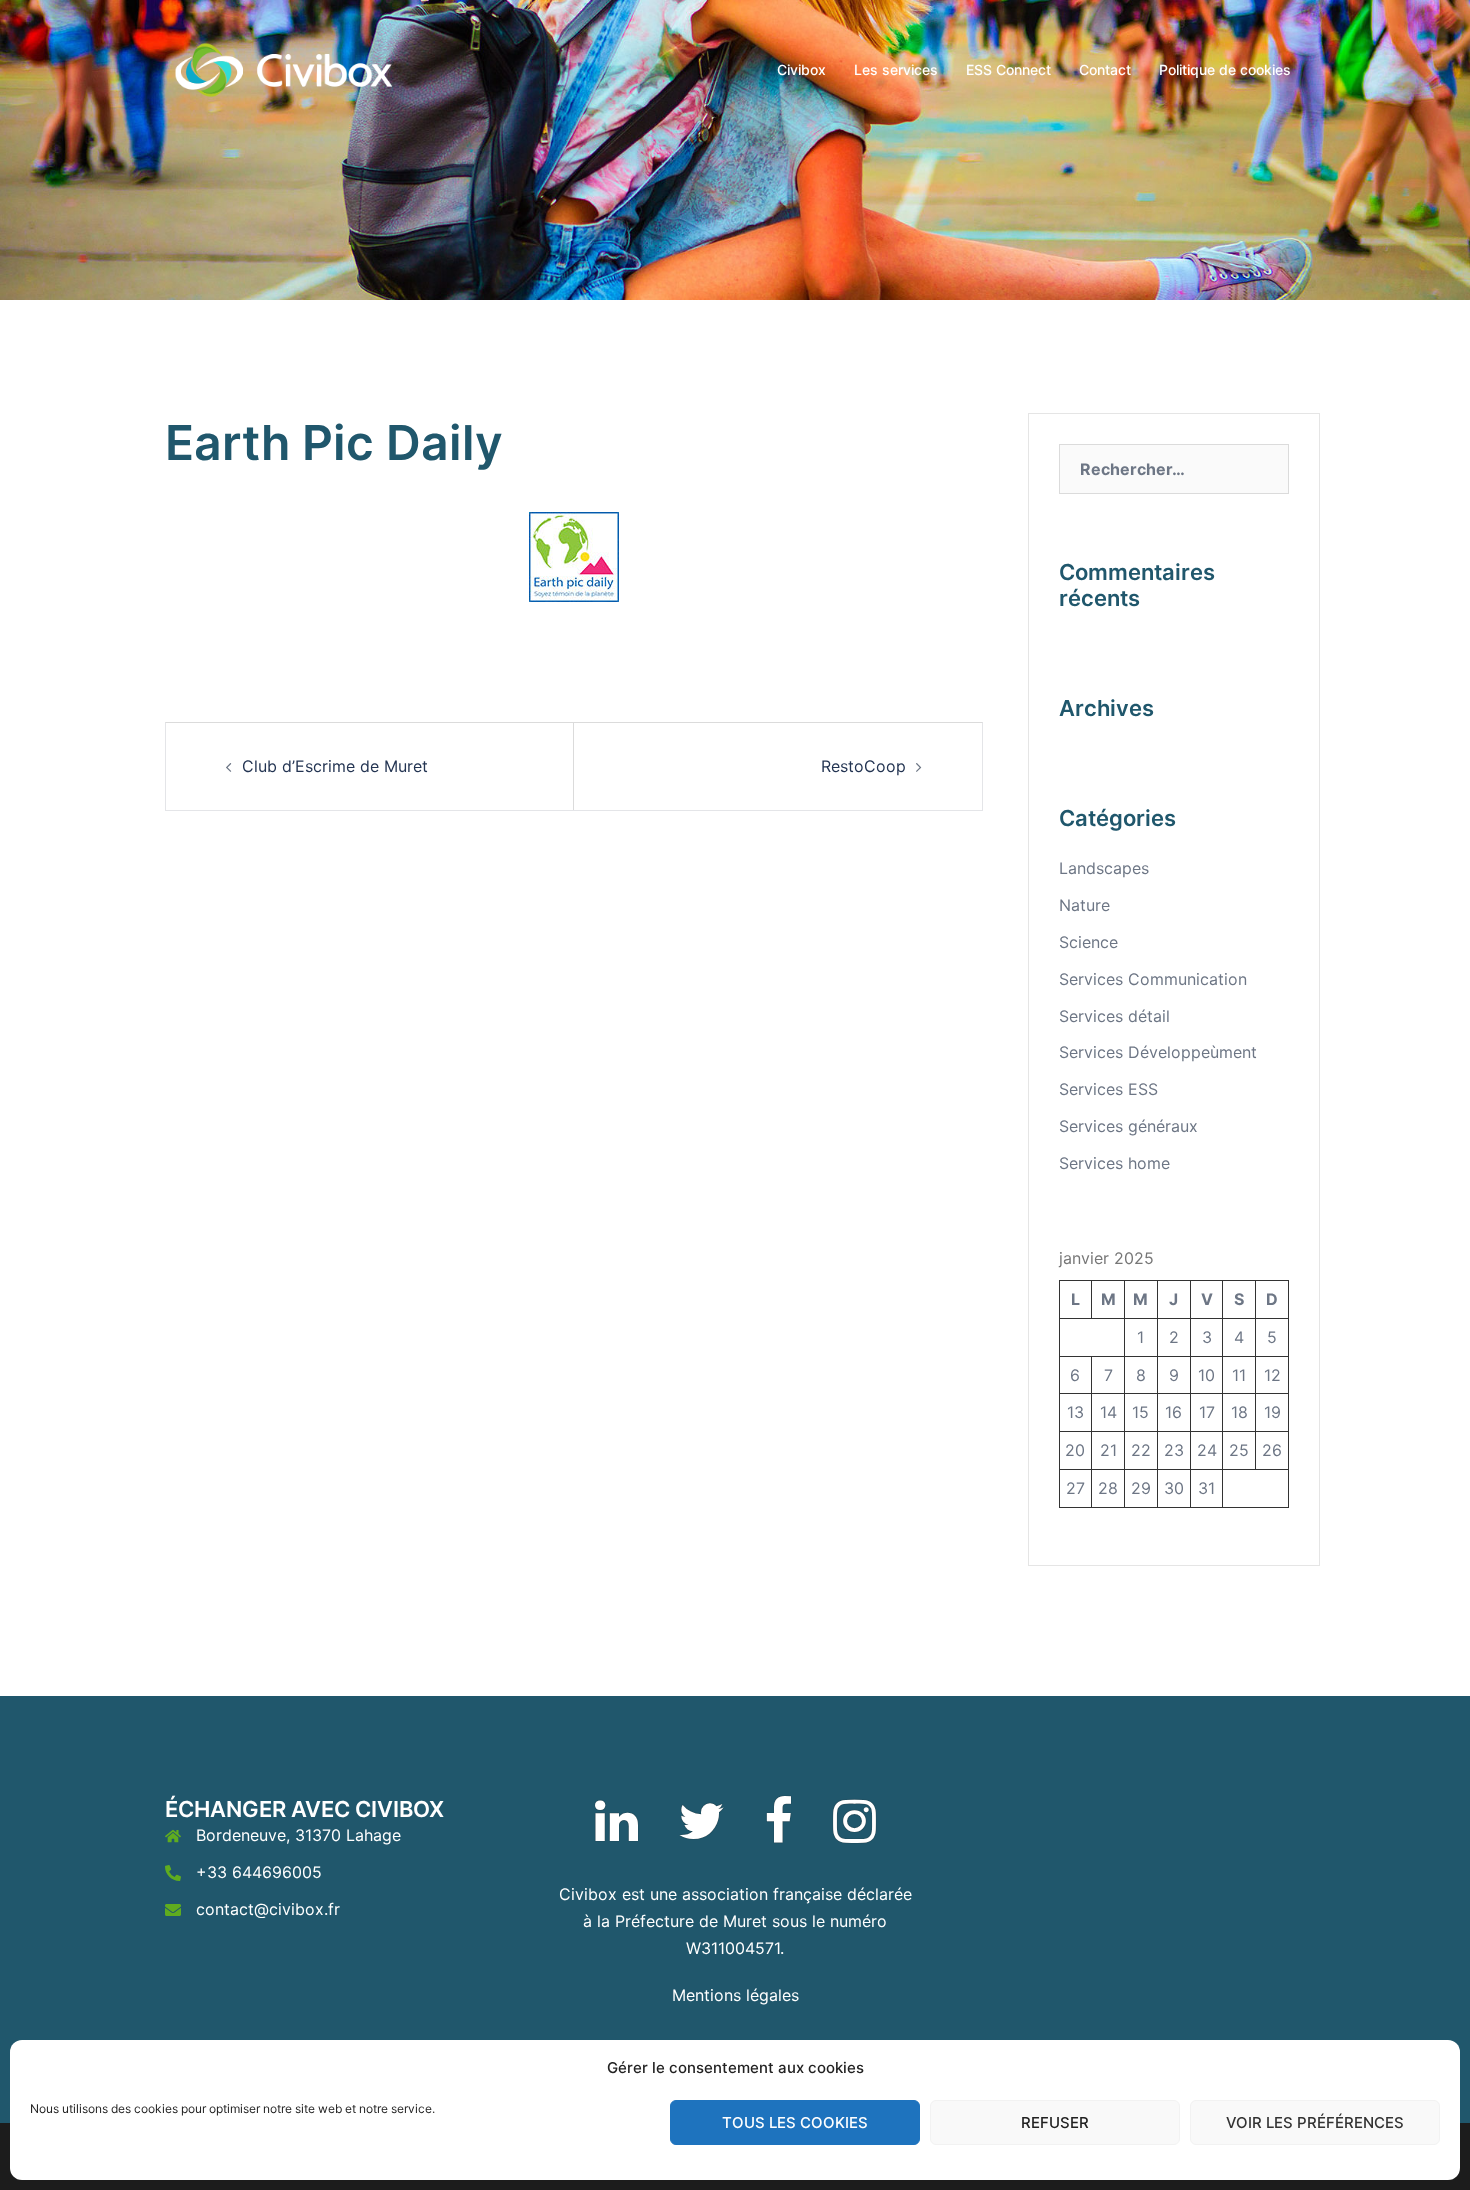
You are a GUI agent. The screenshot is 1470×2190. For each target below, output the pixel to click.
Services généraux (1128, 1126)
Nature (1084, 905)
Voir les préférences (1315, 2122)
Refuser (1055, 2122)
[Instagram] (854, 1833)
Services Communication (1153, 979)
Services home (1114, 1163)
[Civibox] (286, 68)
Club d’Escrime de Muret (335, 766)
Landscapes (1104, 868)
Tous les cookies (795, 2122)
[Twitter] (701, 1833)
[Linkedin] (616, 1833)
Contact (1105, 69)
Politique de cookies (1225, 69)
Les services (896, 69)
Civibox (801, 69)
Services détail (1114, 1016)
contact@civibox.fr (268, 1909)
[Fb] (778, 1833)
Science (1088, 942)
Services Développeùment (1158, 1052)
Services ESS (1108, 1089)
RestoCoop (863, 766)
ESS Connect (1008, 69)
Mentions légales (735, 1995)
